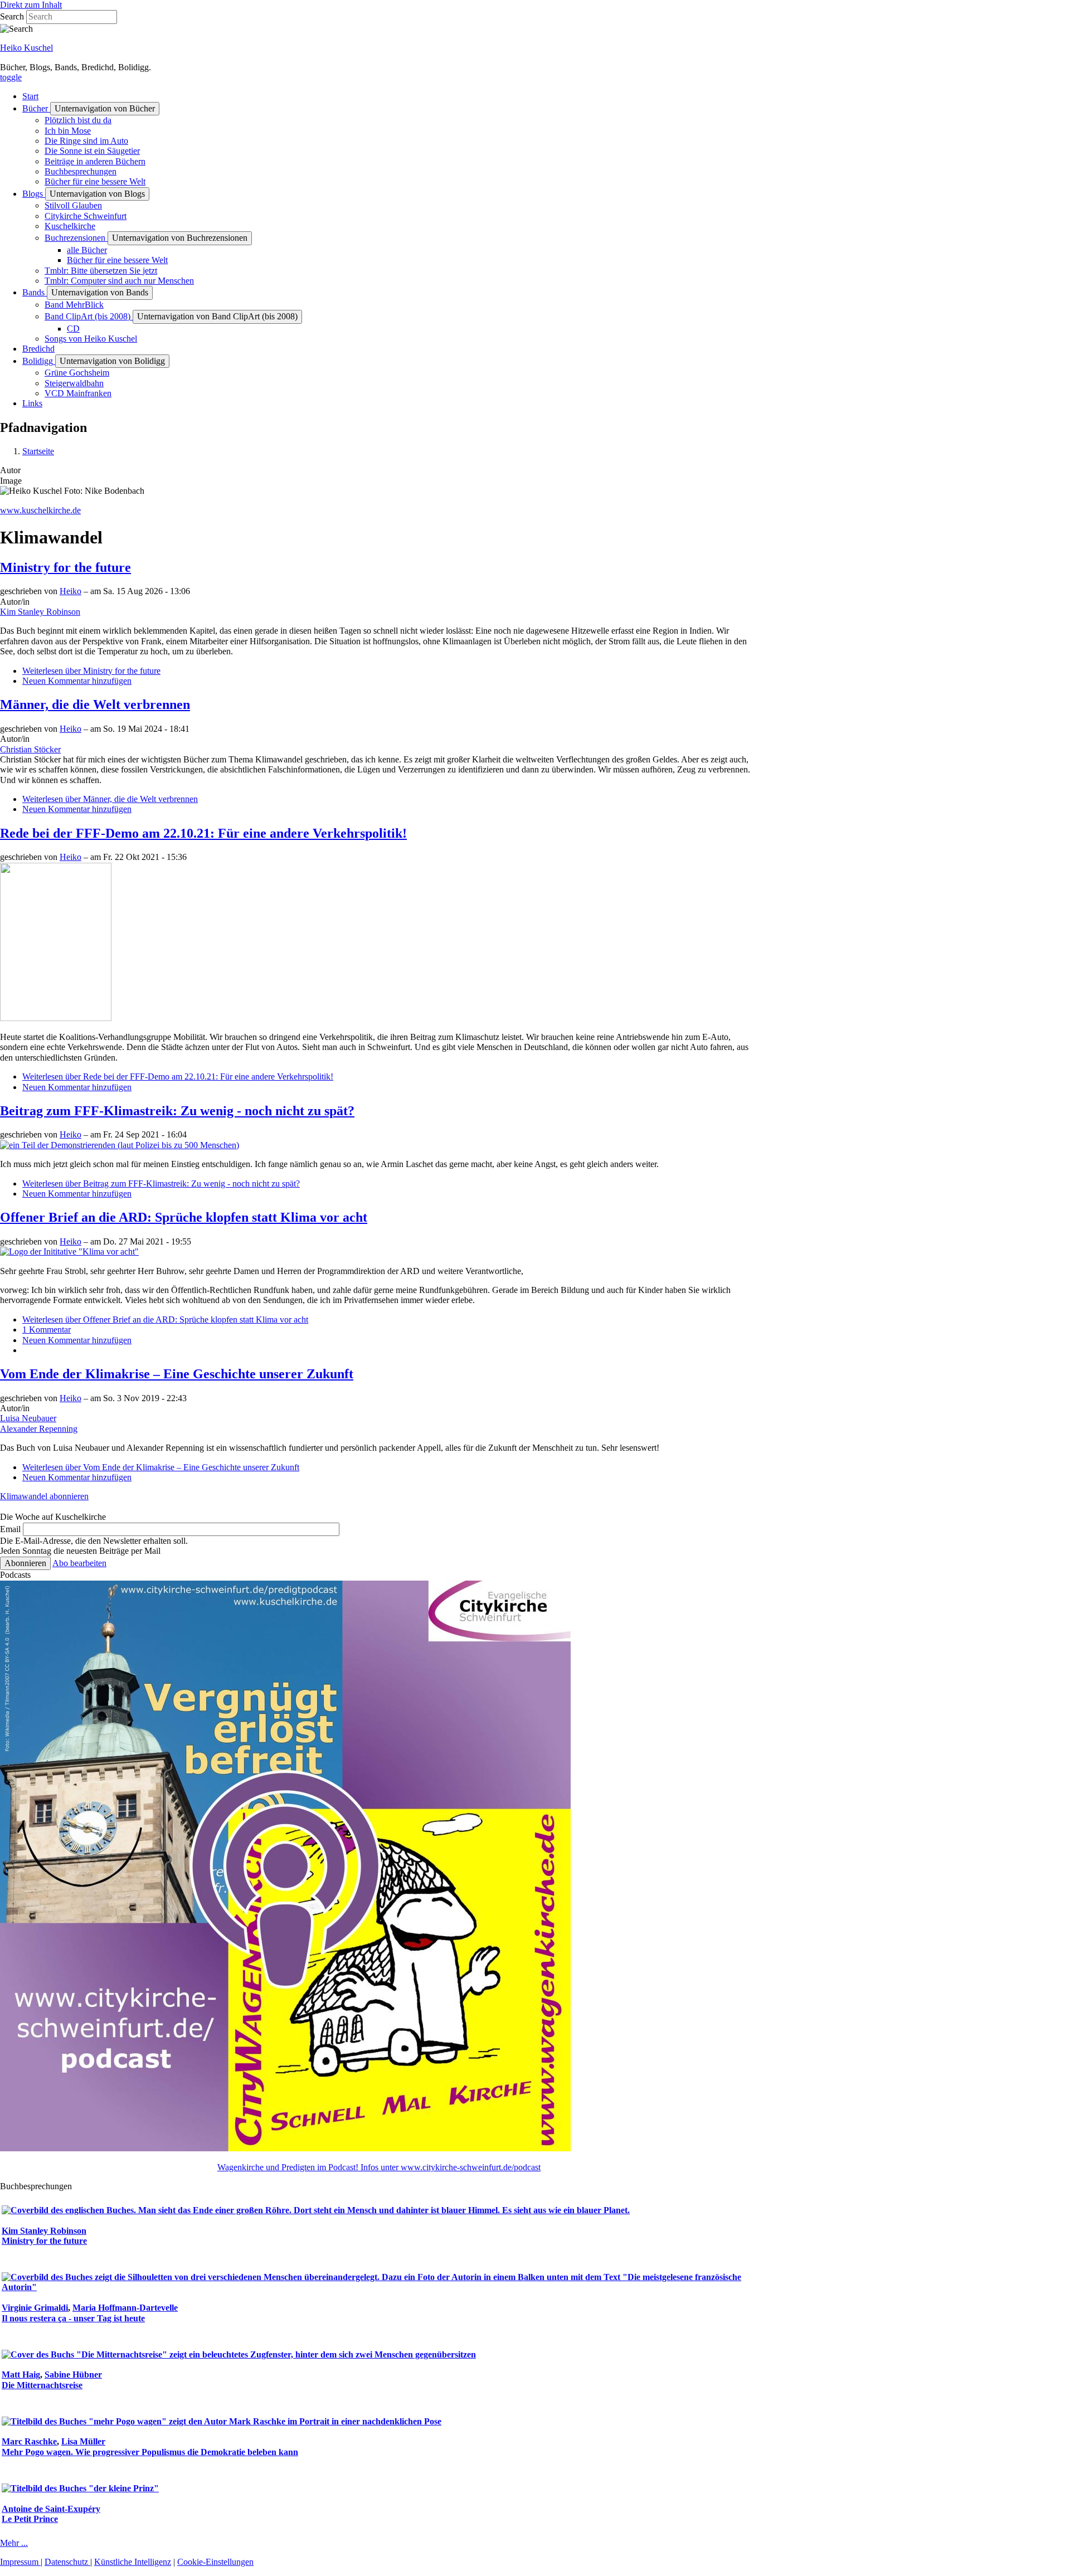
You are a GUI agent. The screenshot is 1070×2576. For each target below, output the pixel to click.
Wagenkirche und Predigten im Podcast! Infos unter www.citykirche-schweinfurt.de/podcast (379, 2167)
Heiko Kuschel (26, 48)
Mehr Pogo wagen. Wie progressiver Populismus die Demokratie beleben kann (150, 2452)
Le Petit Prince (30, 2519)
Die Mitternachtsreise (42, 2385)
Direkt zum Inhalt (31, 5)
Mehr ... (14, 2543)
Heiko (70, 591)
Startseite (38, 451)
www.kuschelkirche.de (40, 510)
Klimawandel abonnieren (44, 1496)
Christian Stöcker (30, 749)
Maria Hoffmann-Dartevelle (125, 2308)
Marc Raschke (29, 2441)
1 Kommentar (47, 1330)
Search (12, 16)
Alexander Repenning (39, 1429)
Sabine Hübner (73, 2375)
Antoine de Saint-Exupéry (51, 2509)
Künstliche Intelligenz (133, 2562)
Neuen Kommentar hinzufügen (77, 681)
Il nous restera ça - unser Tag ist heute (73, 2318)
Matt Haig (21, 2375)
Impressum (20, 2562)
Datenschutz (67, 2562)
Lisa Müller (83, 2441)
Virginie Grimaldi (35, 2308)
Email (10, 1529)
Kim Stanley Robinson (40, 612)
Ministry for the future (44, 2241)
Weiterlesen (91, 671)
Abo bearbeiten (79, 1563)
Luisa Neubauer (28, 1418)
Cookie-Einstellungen (215, 2562)
